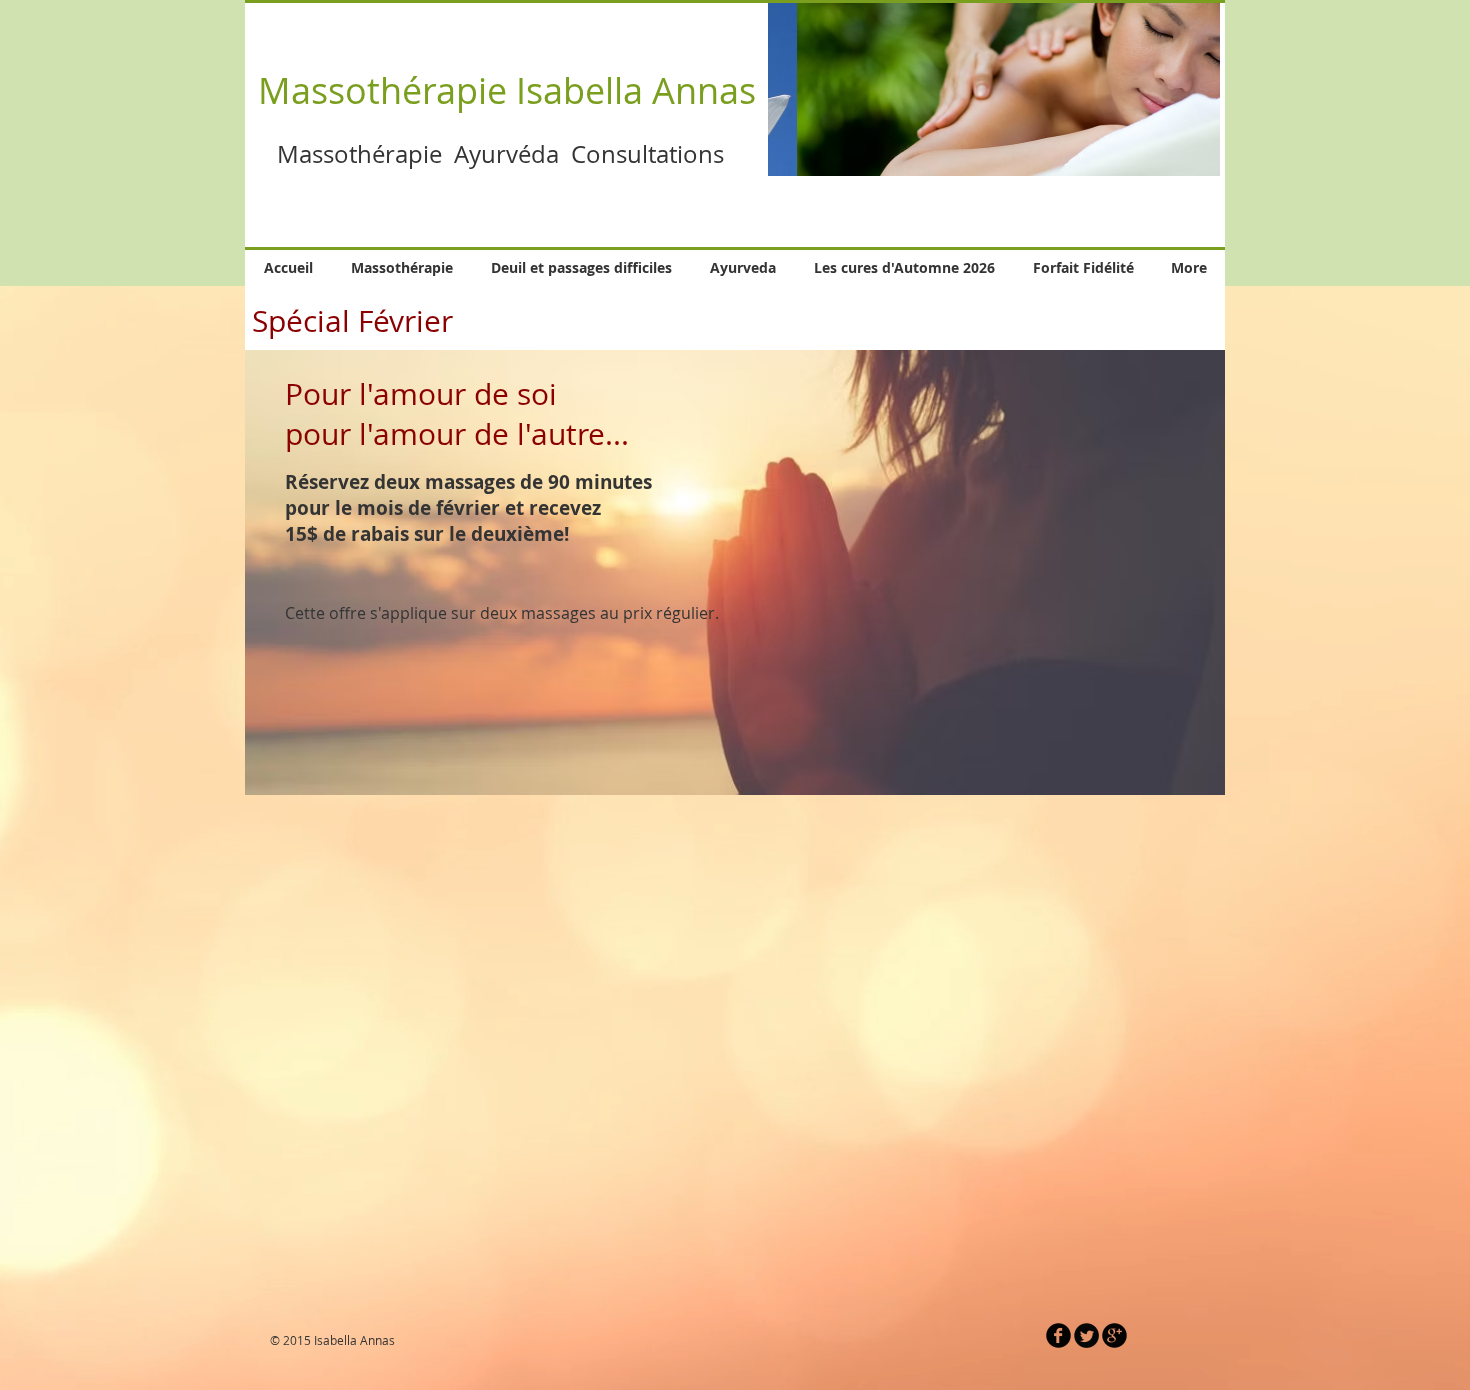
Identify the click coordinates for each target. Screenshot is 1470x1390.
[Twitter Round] (1086, 1335)
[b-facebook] (1058, 1335)
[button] (994, 88)
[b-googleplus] (1114, 1335)
